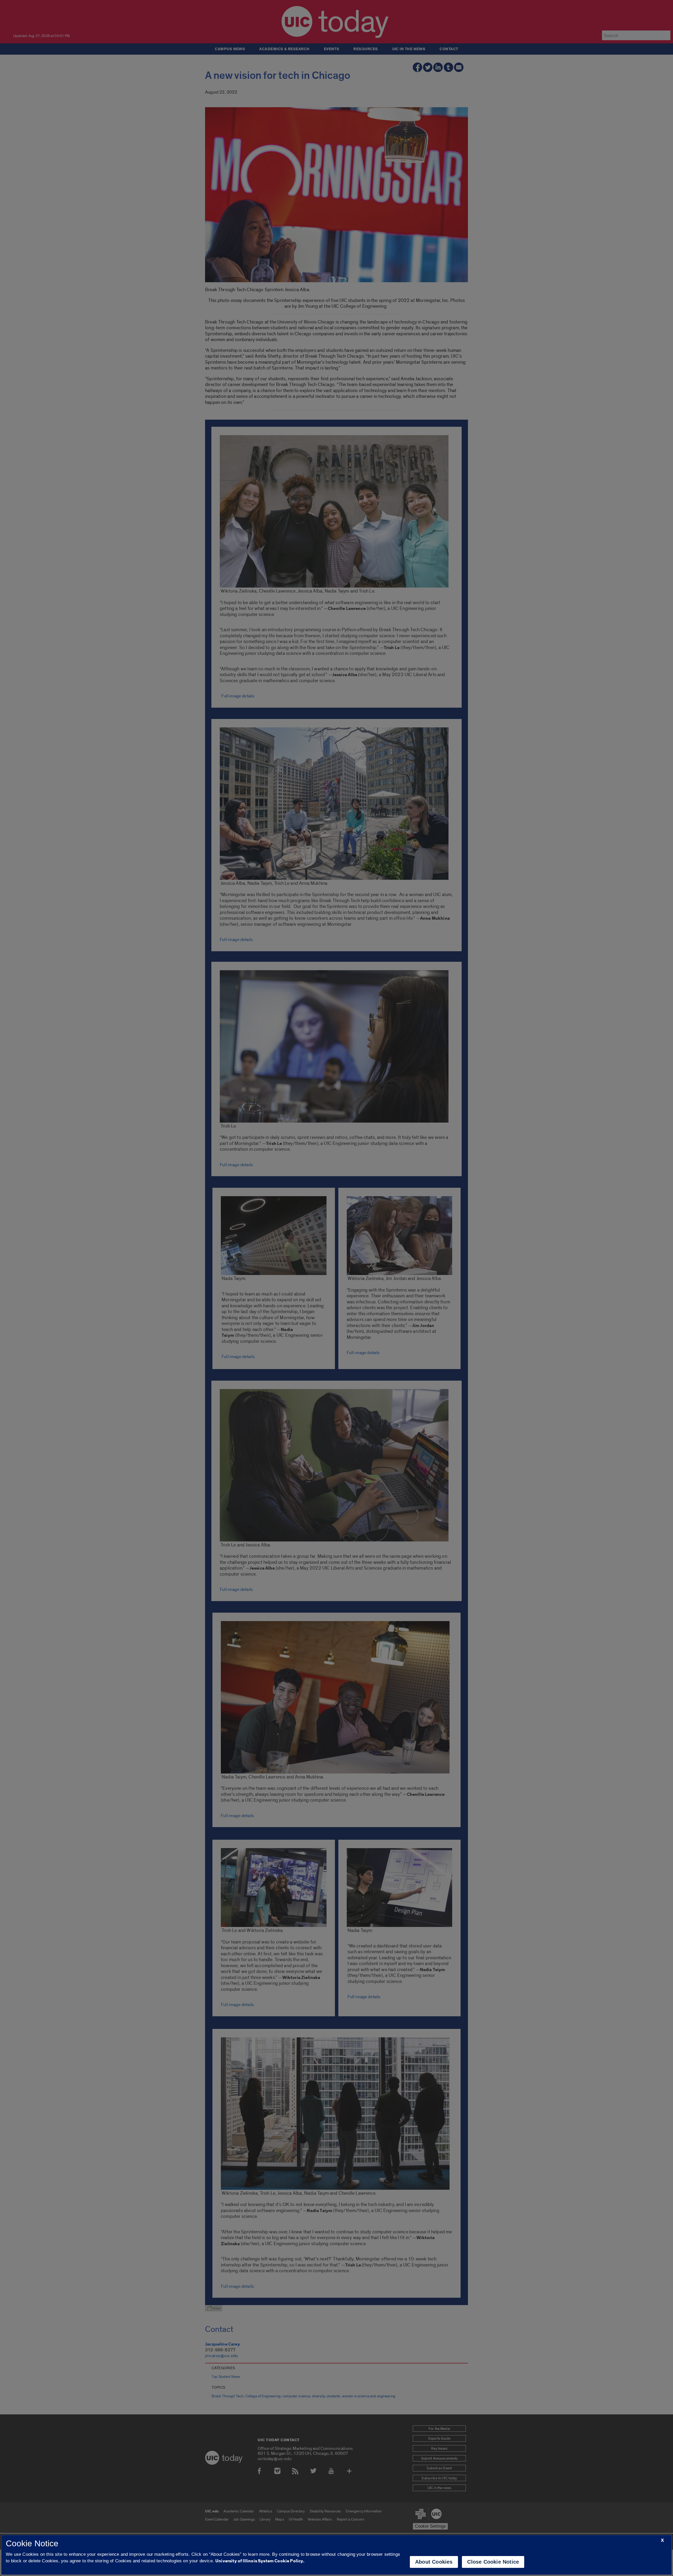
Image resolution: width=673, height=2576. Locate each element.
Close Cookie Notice (493, 2562)
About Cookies (434, 2562)
